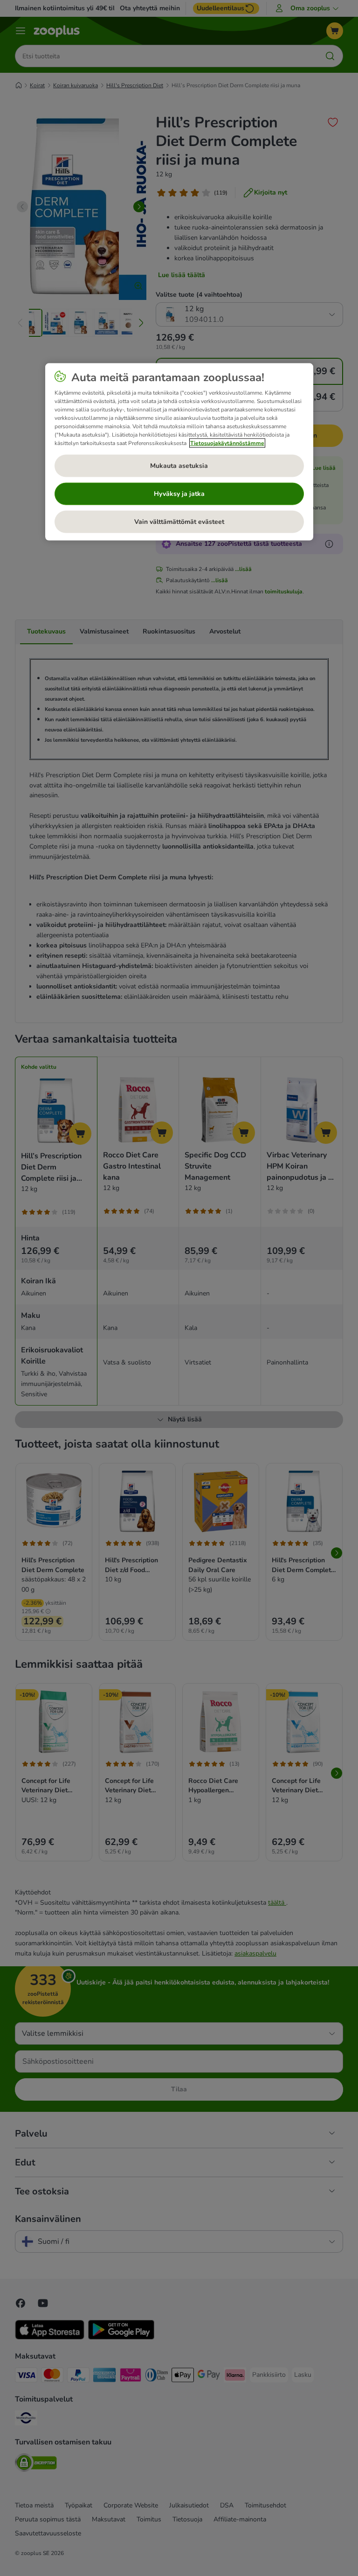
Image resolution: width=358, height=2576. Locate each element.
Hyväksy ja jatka (179, 494)
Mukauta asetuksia (179, 466)
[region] (179, 452)
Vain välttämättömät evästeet (179, 522)
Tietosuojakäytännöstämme (227, 443)
